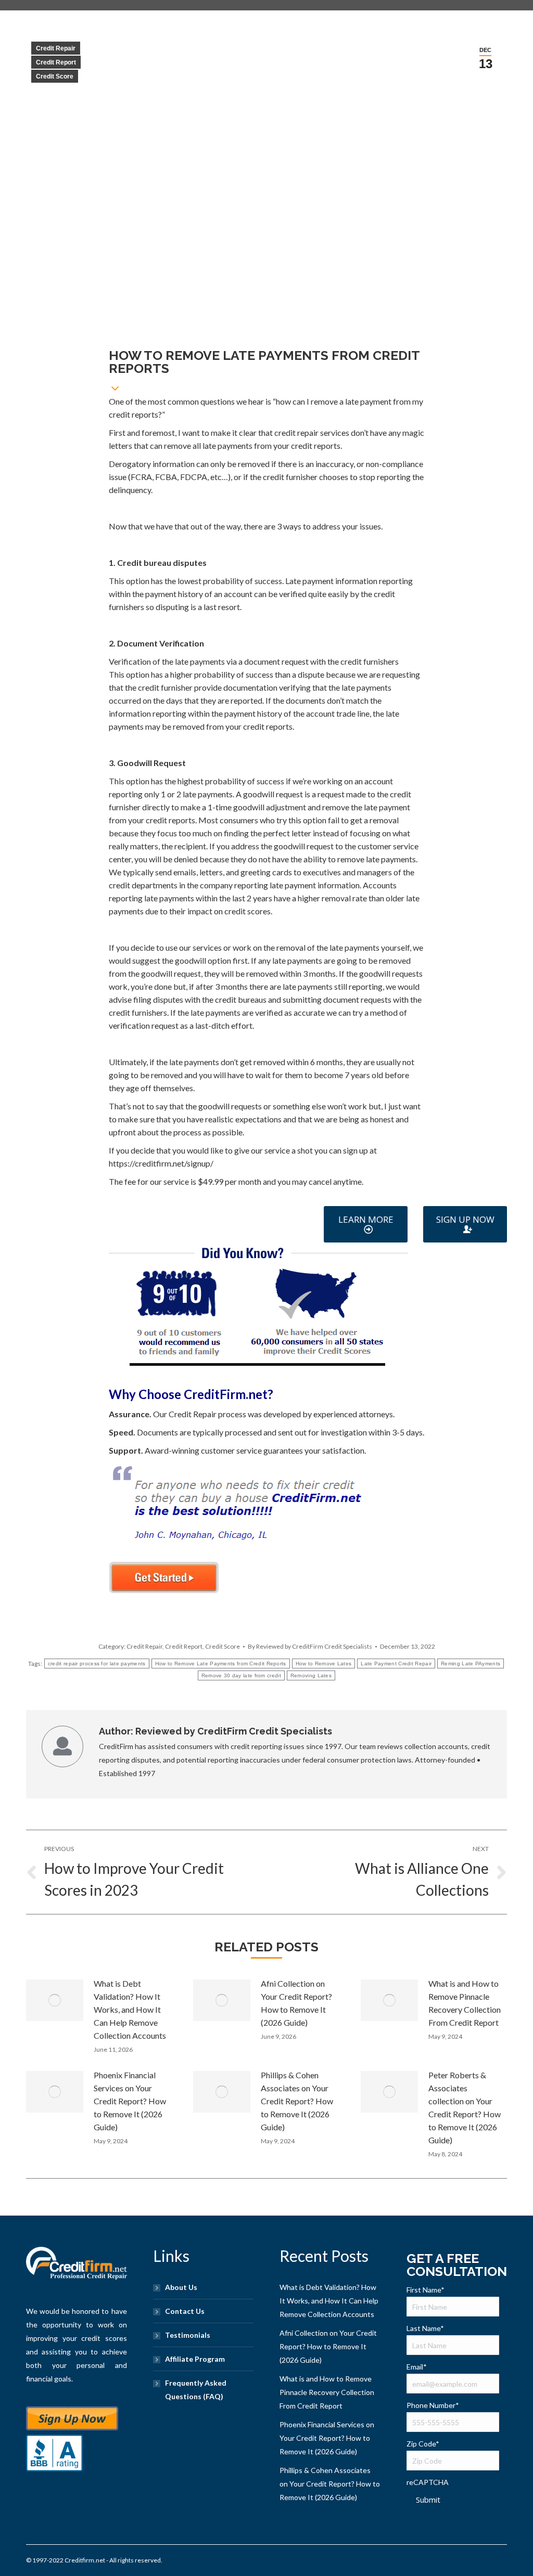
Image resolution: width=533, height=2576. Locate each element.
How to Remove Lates (324, 1664)
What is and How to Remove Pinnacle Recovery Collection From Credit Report (465, 2003)
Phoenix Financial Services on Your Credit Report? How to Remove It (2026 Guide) (130, 2101)
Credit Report (56, 62)
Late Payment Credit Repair (396, 1664)
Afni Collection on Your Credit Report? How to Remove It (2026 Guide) (296, 2003)
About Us (181, 2287)
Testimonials (188, 2335)
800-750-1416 (99, 1215)
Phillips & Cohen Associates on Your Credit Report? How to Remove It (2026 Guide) (297, 2101)
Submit (428, 2500)
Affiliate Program (195, 2359)
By (310, 1646)
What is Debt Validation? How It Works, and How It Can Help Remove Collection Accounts (130, 2009)
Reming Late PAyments (471, 1664)
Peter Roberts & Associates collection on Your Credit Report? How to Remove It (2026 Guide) (465, 2107)
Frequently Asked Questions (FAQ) (196, 2390)
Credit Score (55, 76)
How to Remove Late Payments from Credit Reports (221, 1664)
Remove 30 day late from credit (241, 1675)
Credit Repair (56, 48)
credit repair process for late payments (97, 1664)
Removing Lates (311, 1675)
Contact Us (185, 2311)
